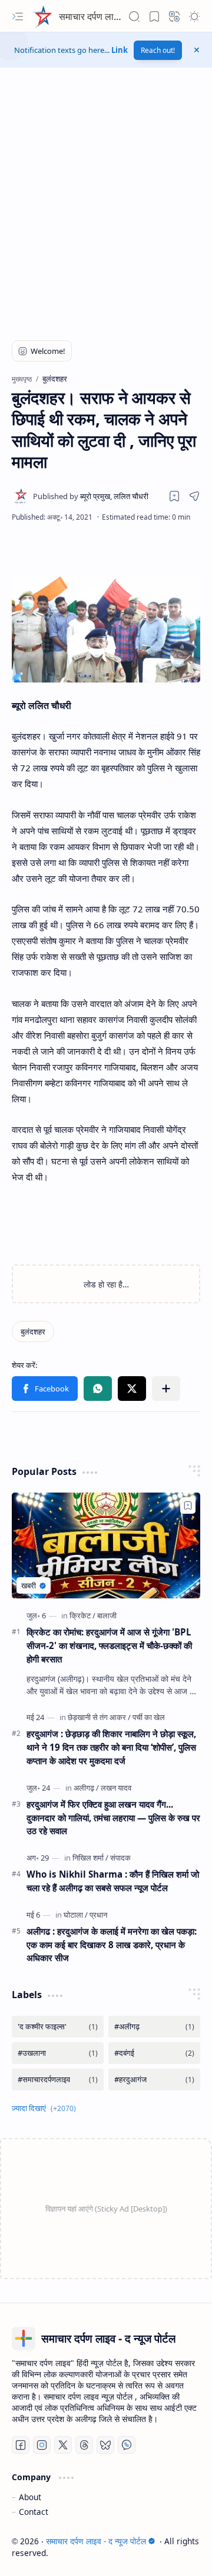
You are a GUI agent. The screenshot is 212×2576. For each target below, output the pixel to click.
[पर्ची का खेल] (149, 1717)
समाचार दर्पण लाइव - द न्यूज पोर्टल (116, 16)
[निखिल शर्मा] (90, 1858)
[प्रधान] (98, 1915)
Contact (34, 2512)
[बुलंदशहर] (33, 1332)
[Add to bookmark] (188, 1506)
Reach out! (158, 50)
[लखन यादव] (116, 1788)
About (30, 2497)
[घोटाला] (76, 1915)
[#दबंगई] (154, 2053)
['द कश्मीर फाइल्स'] (58, 2027)
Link (120, 50)
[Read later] (174, 496)
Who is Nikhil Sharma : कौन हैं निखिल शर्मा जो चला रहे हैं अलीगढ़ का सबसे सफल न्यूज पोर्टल (113, 1881)
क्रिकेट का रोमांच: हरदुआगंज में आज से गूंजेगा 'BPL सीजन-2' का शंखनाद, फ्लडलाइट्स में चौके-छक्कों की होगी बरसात (109, 1645)
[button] (18, 16)
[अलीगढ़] (86, 1788)
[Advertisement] (106, 209)
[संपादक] (120, 1858)
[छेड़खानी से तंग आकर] (99, 1717)
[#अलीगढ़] (154, 2027)
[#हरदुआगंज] (154, 2080)
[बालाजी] (107, 1615)
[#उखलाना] (58, 2053)
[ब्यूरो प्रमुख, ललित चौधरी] (91, 496)
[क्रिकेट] (82, 1615)
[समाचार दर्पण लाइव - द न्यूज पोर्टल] (41, 16)
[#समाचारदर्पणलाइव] (58, 2080)
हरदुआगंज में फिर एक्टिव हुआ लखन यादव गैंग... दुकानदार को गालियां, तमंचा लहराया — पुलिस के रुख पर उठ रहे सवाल (113, 1818)
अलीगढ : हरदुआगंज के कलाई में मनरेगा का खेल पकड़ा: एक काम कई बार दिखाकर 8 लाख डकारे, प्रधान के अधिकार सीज (112, 1945)
